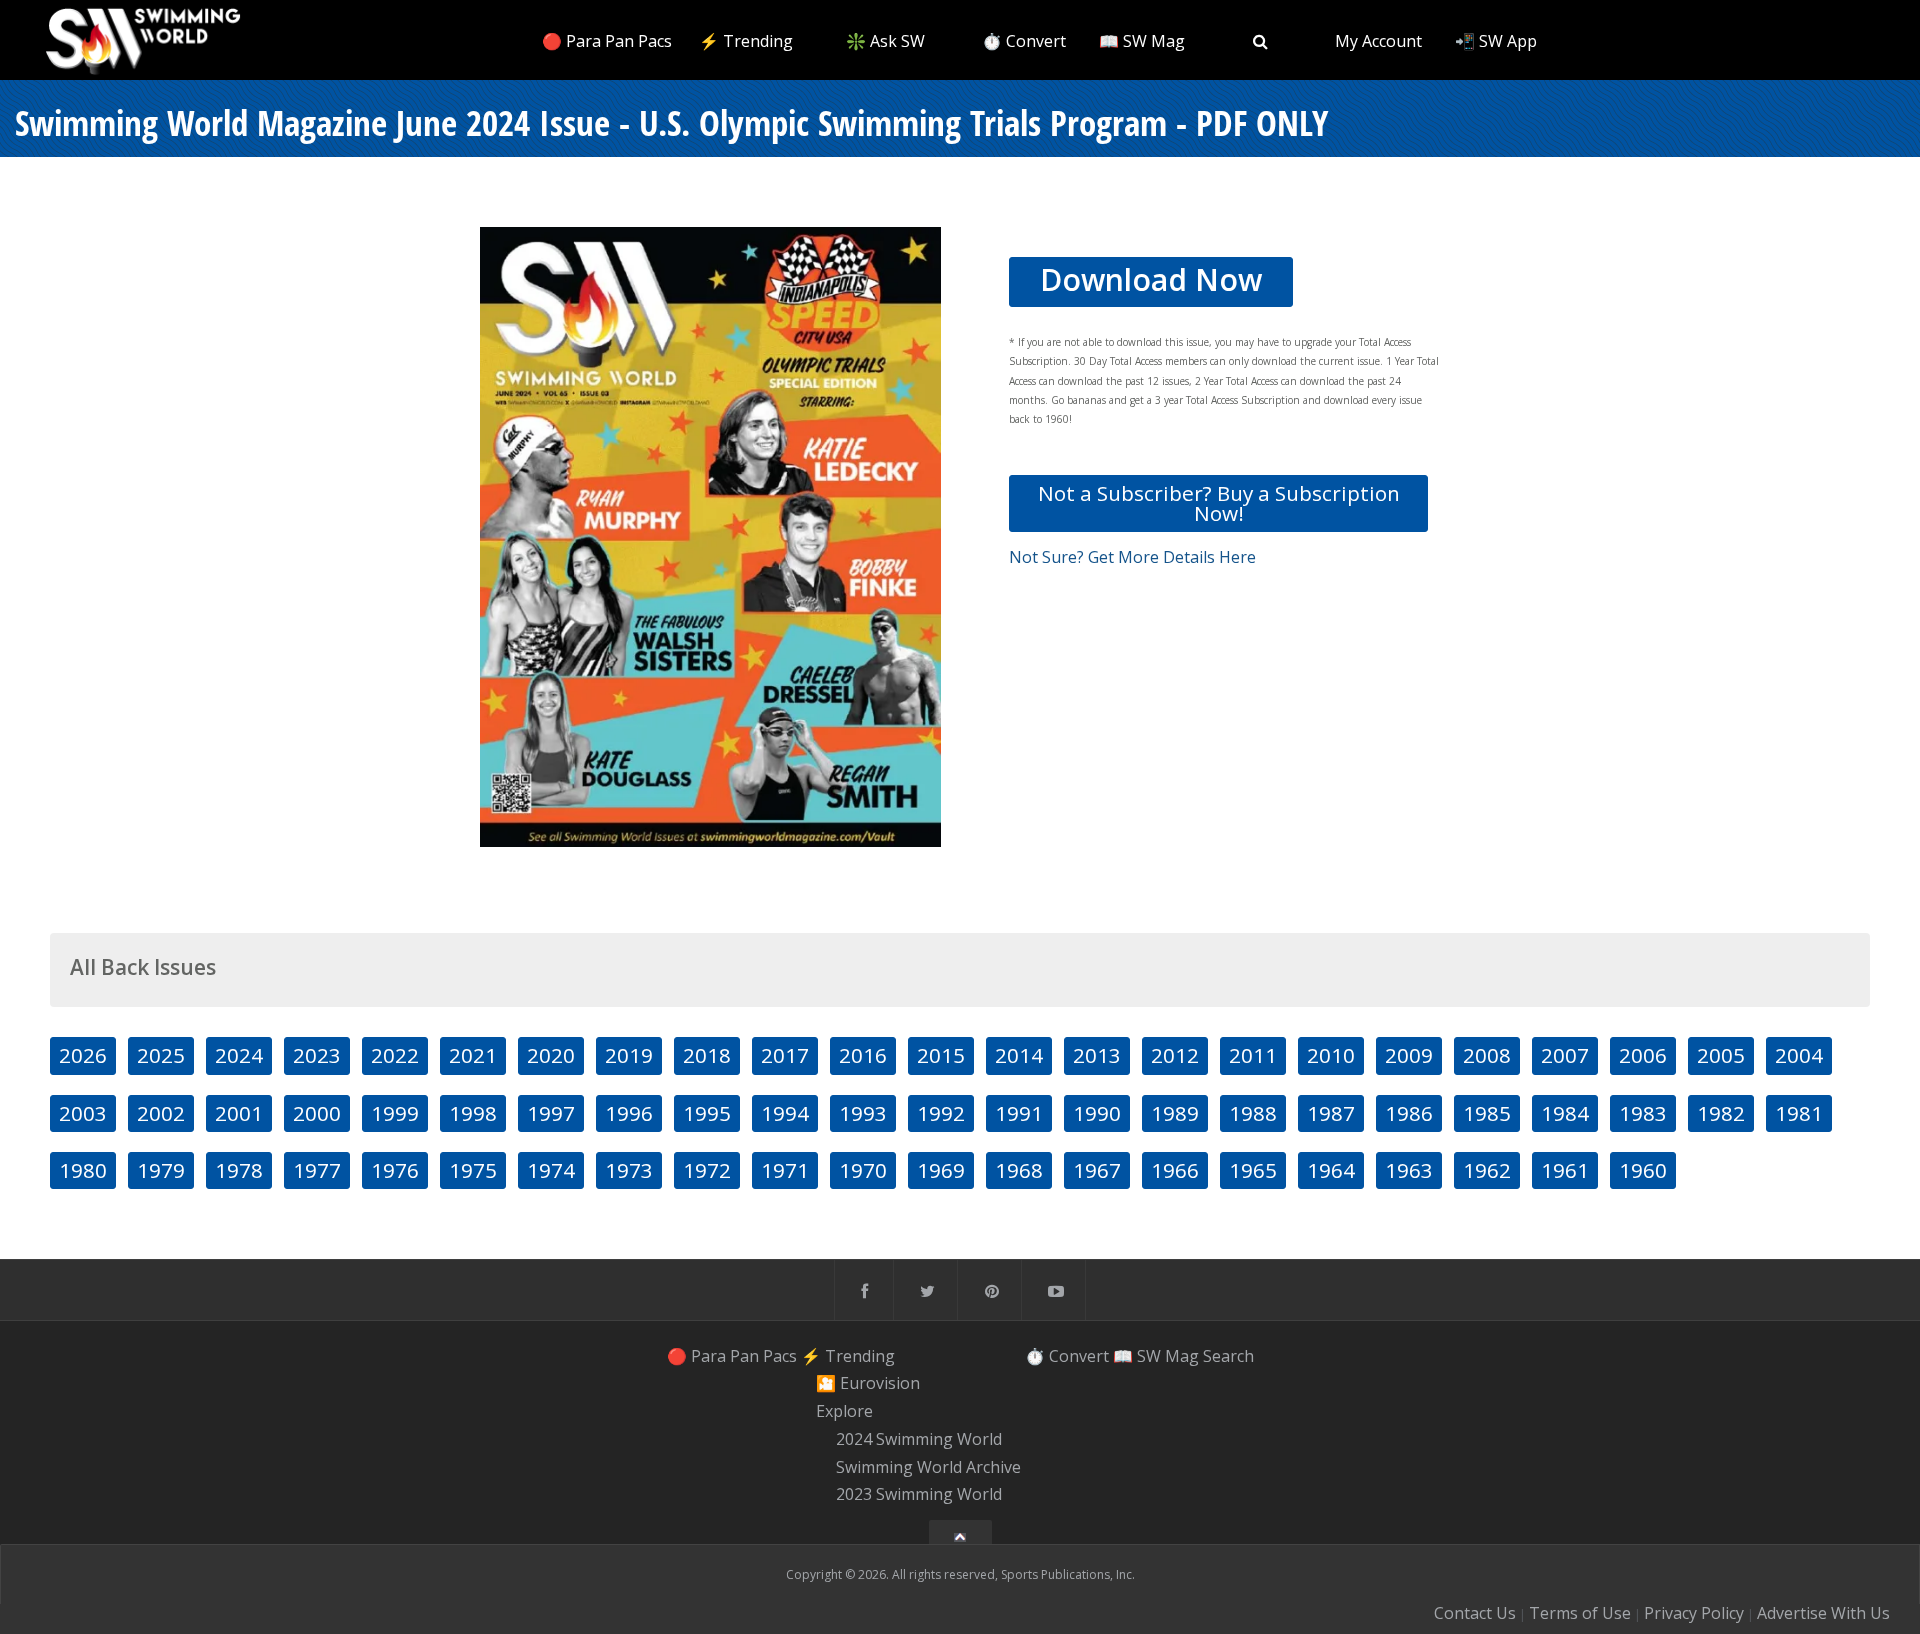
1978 (239, 1170)
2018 (707, 1055)
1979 (161, 1170)
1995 (707, 1113)
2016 (863, 1055)
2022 (395, 1055)
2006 (1643, 1055)
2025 (161, 1055)
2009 (1409, 1055)
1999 (395, 1113)
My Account (1378, 41)
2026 (83, 1055)
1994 (785, 1113)
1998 (473, 1113)
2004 (1799, 1055)
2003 (83, 1113)
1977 (317, 1170)
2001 (239, 1113)
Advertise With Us (1823, 1613)
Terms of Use (1580, 1613)
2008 (1487, 1055)
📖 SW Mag (1142, 41)
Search (1228, 1356)
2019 (629, 1055)
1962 (1487, 1170)
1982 (1721, 1113)
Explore (844, 1411)
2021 (473, 1055)
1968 (1019, 1170)
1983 (1643, 1113)
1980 (83, 1170)
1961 (1565, 1170)
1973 (629, 1170)
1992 (941, 1113)
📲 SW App (1496, 41)
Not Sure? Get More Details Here (1132, 557)
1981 (1799, 1113)
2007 (1565, 1055)
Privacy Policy (1694, 1613)
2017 (785, 1055)
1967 (1097, 1170)
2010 (1331, 1055)
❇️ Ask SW (885, 41)
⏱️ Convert (1024, 41)
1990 (1097, 1113)
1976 (395, 1170)
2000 (317, 1113)
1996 (629, 1113)
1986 (1409, 1113)
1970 (863, 1170)
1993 (863, 1113)
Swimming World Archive (928, 1467)
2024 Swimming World (919, 1439)
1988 (1253, 1113)
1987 (1331, 1113)
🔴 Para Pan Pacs (607, 41)
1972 (707, 1170)
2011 (1253, 1055)
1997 (551, 1113)
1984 (1565, 1113)
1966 (1175, 1170)
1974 (551, 1170)
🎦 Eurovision (868, 1384)
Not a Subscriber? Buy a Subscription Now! (1219, 502)
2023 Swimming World (919, 1495)
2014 (1019, 1055)
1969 (941, 1170)
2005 (1721, 1055)
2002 (161, 1113)
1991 (1019, 1113)
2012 (1175, 1055)
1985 (1487, 1113)
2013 (1097, 1055)
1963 (1409, 1170)
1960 (1643, 1170)
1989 (1175, 1113)
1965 (1253, 1170)
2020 (551, 1055)
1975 (473, 1170)
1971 (785, 1170)
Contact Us (1475, 1613)
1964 (1331, 1170)
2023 (317, 1055)
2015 (941, 1055)
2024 (239, 1055)
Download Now (1151, 279)
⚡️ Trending (746, 41)
